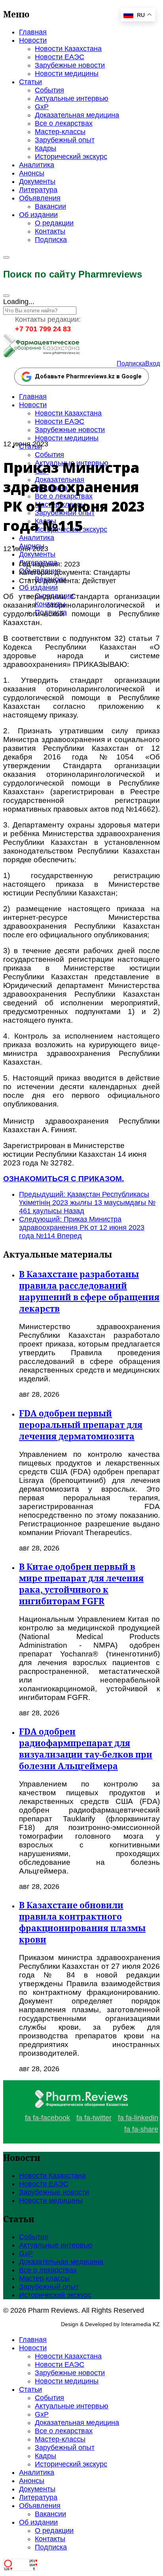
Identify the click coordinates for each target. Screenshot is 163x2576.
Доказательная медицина (77, 115)
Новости (33, 40)
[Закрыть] (6, 296)
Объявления (40, 198)
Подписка (51, 240)
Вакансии (50, 206)
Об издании (38, 215)
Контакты (50, 231)
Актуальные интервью (72, 98)
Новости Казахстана (68, 49)
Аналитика (37, 165)
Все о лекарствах (64, 123)
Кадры (45, 148)
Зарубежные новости (70, 65)
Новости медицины (67, 74)
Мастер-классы (60, 132)
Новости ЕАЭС (60, 57)
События (49, 90)
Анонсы (32, 173)
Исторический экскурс (71, 157)
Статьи (30, 82)
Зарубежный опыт (65, 140)
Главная (33, 32)
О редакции (54, 223)
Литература (38, 190)
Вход (153, 364)
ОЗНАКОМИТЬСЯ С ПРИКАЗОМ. (63, 1179)
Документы (37, 181)
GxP (42, 107)
